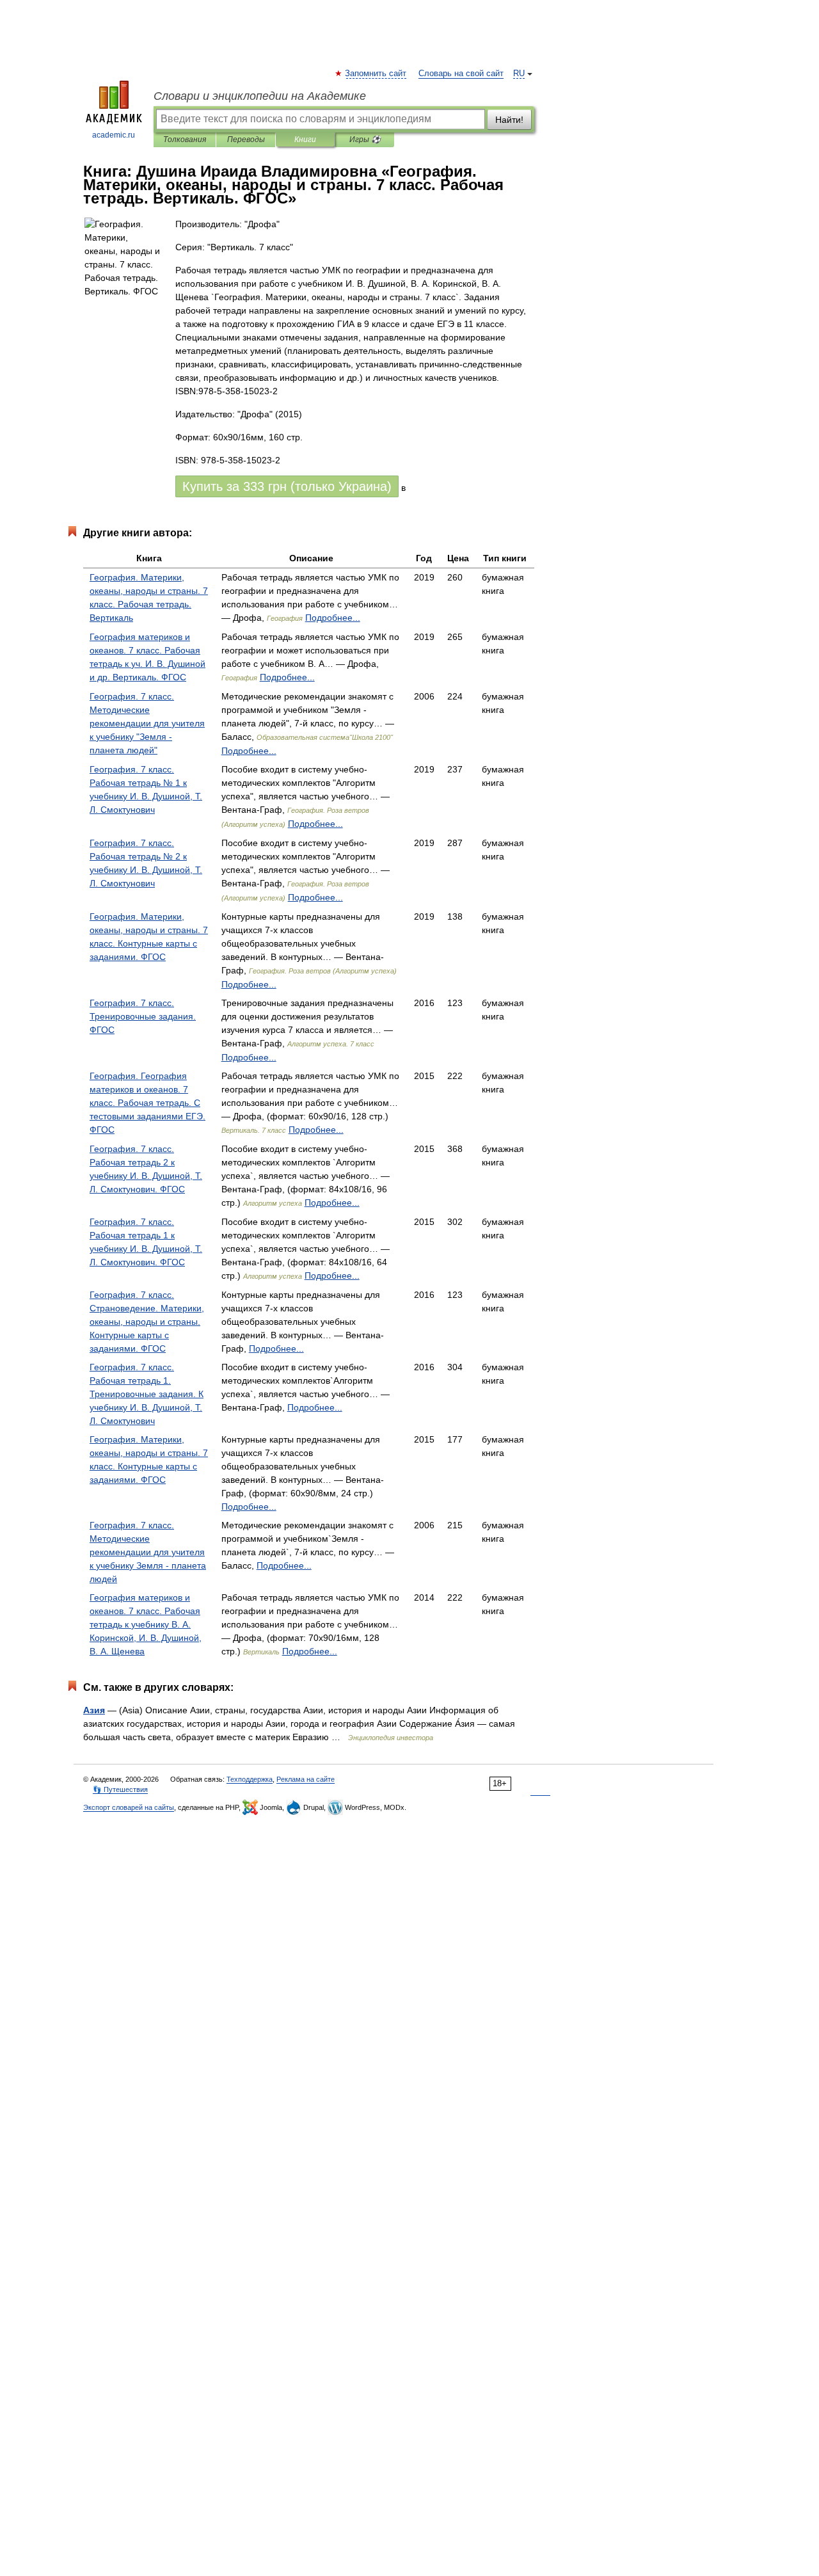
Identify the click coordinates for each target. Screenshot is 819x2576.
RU (519, 74)
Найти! (509, 120)
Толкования (185, 140)
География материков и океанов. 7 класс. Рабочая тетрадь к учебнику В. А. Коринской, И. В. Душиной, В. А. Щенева (146, 1624)
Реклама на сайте (306, 1779)
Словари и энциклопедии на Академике (260, 96)
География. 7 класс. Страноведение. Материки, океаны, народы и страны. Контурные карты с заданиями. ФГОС (147, 1322)
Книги (305, 140)
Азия (94, 1710)
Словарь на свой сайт (461, 74)
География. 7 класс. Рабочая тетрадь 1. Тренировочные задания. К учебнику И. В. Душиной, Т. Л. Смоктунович (147, 1394)
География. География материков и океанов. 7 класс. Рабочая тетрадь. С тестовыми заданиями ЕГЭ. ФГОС (147, 1103)
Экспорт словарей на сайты (129, 1807)
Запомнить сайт (376, 74)
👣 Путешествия (120, 1789)
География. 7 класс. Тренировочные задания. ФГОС (143, 1016)
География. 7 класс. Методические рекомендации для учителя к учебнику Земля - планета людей (148, 1552)
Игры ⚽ (365, 140)
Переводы (246, 140)
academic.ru (114, 135)
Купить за (287, 486)
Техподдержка (250, 1779)
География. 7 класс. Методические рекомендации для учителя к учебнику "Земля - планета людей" (147, 723)
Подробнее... (333, 618)
